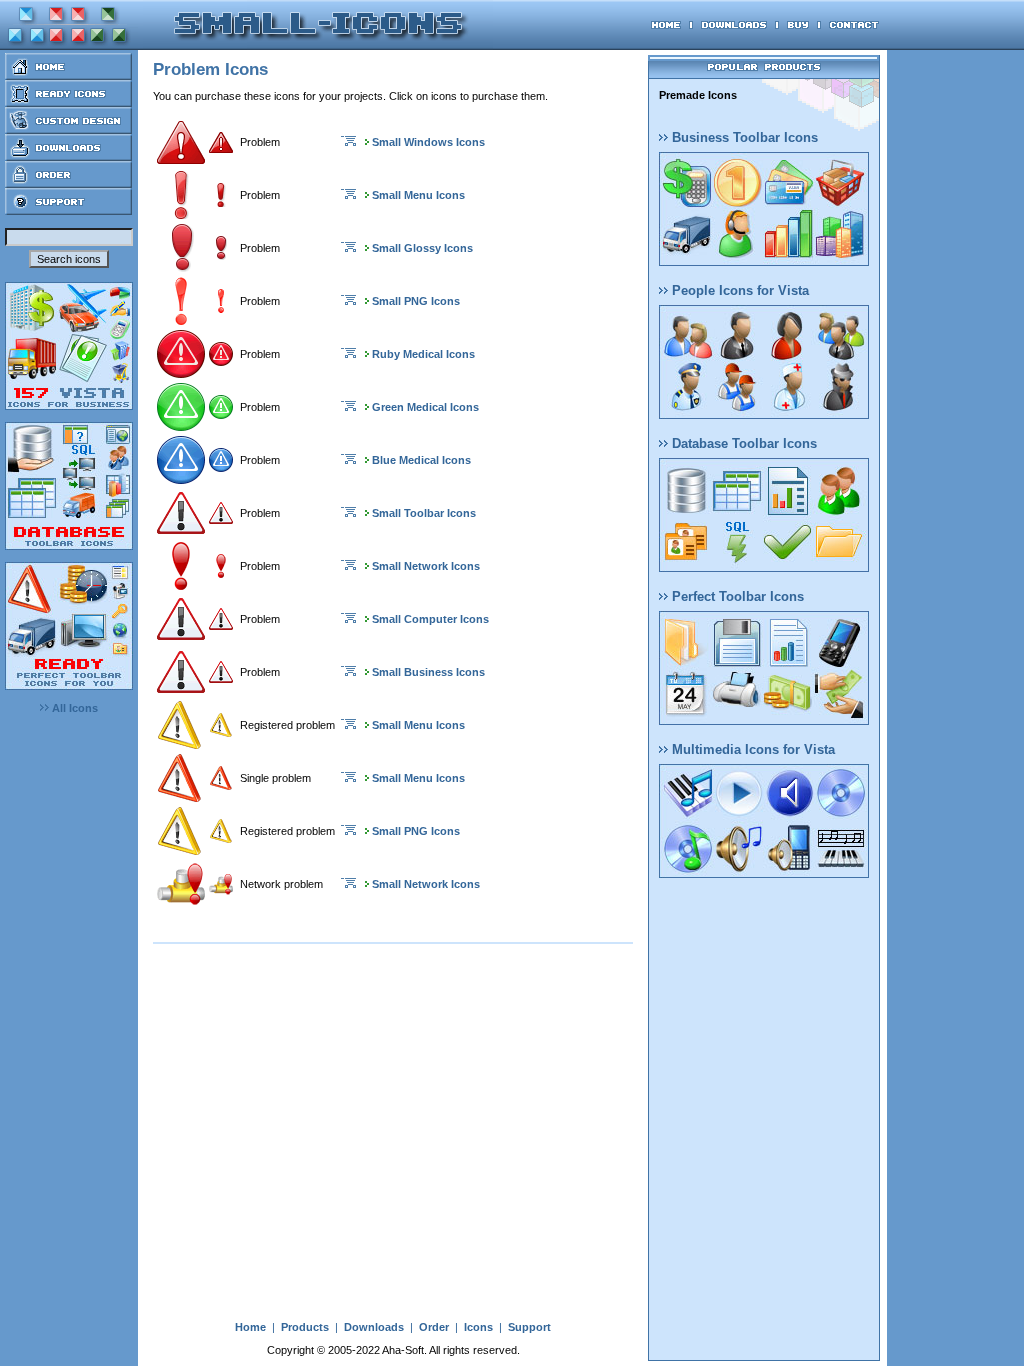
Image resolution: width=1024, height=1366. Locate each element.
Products (305, 1327)
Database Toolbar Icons (742, 443)
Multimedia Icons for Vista (751, 749)
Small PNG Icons (416, 301)
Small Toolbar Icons (424, 513)
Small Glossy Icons (422, 248)
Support (529, 1327)
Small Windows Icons (428, 142)
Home (250, 1327)
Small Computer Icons (430, 619)
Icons (478, 1327)
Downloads (374, 1327)
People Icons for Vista (738, 290)
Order (434, 1327)
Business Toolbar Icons (743, 137)
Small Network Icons (426, 566)
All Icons (73, 708)
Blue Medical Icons (421, 460)
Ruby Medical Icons (423, 354)
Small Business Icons (428, 672)
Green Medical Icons (425, 407)
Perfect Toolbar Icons (736, 596)
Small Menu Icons (418, 195)
